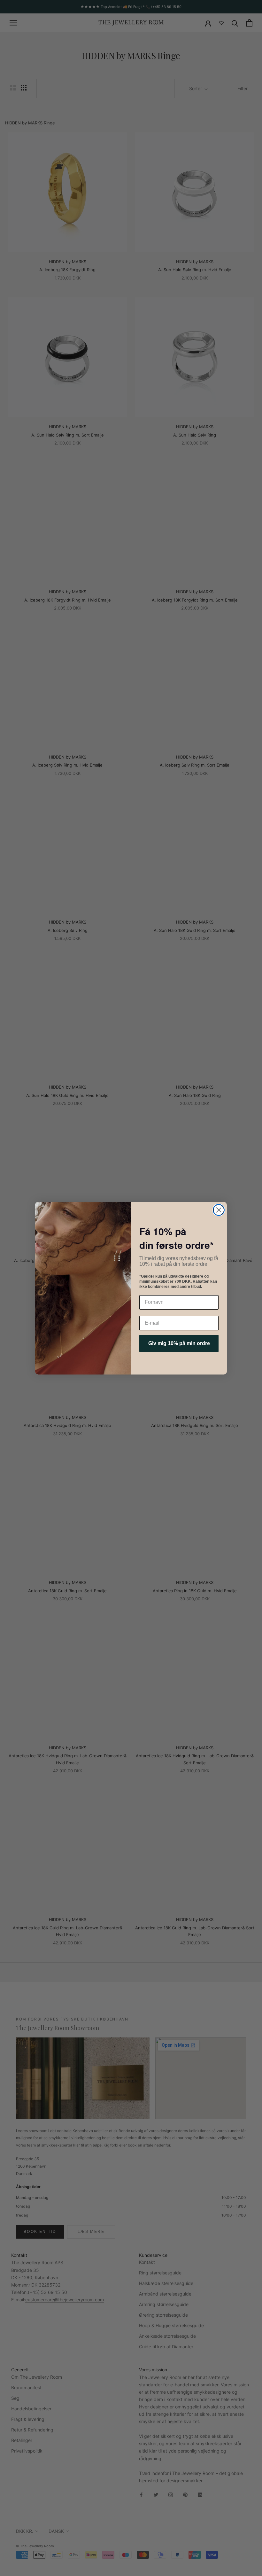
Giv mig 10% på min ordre (179, 1343)
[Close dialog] (219, 1210)
